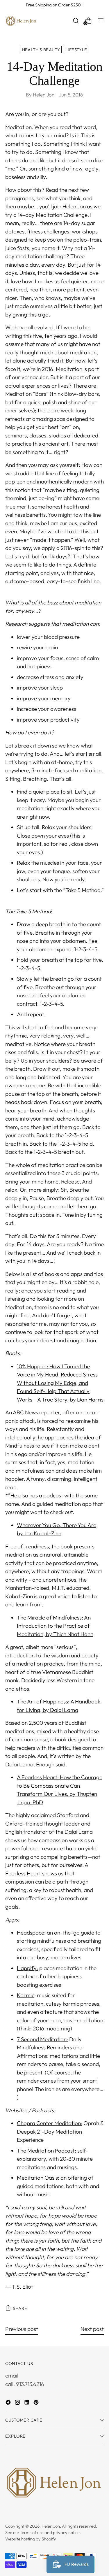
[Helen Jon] (21, 21)
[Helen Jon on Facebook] (9, 2403)
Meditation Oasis (37, 2178)
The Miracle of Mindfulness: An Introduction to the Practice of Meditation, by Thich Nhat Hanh (55, 1626)
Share (20, 2308)
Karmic (26, 1995)
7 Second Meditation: (42, 2039)
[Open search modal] (76, 21)
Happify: (27, 1968)
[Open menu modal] (101, 21)
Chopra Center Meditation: (50, 2123)
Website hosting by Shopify (31, 2539)
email (12, 2375)
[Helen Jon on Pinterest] (37, 2403)
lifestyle (76, 50)
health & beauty (41, 50)
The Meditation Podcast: (47, 2151)
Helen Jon (51, 2526)
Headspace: (32, 1933)
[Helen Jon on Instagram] (18, 2403)
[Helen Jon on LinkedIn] (27, 2403)
